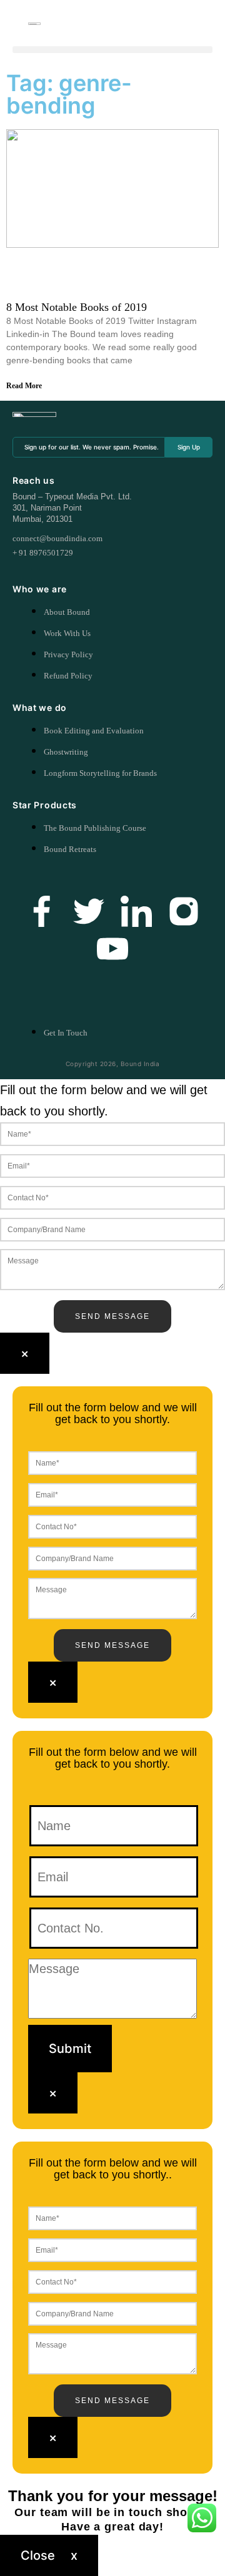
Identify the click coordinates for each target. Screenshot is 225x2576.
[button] (112, 50)
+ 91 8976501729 (43, 553)
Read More (24, 386)
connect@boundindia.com (57, 538)
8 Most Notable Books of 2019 (77, 307)
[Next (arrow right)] (203, 1288)
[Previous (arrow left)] (22, 1288)
